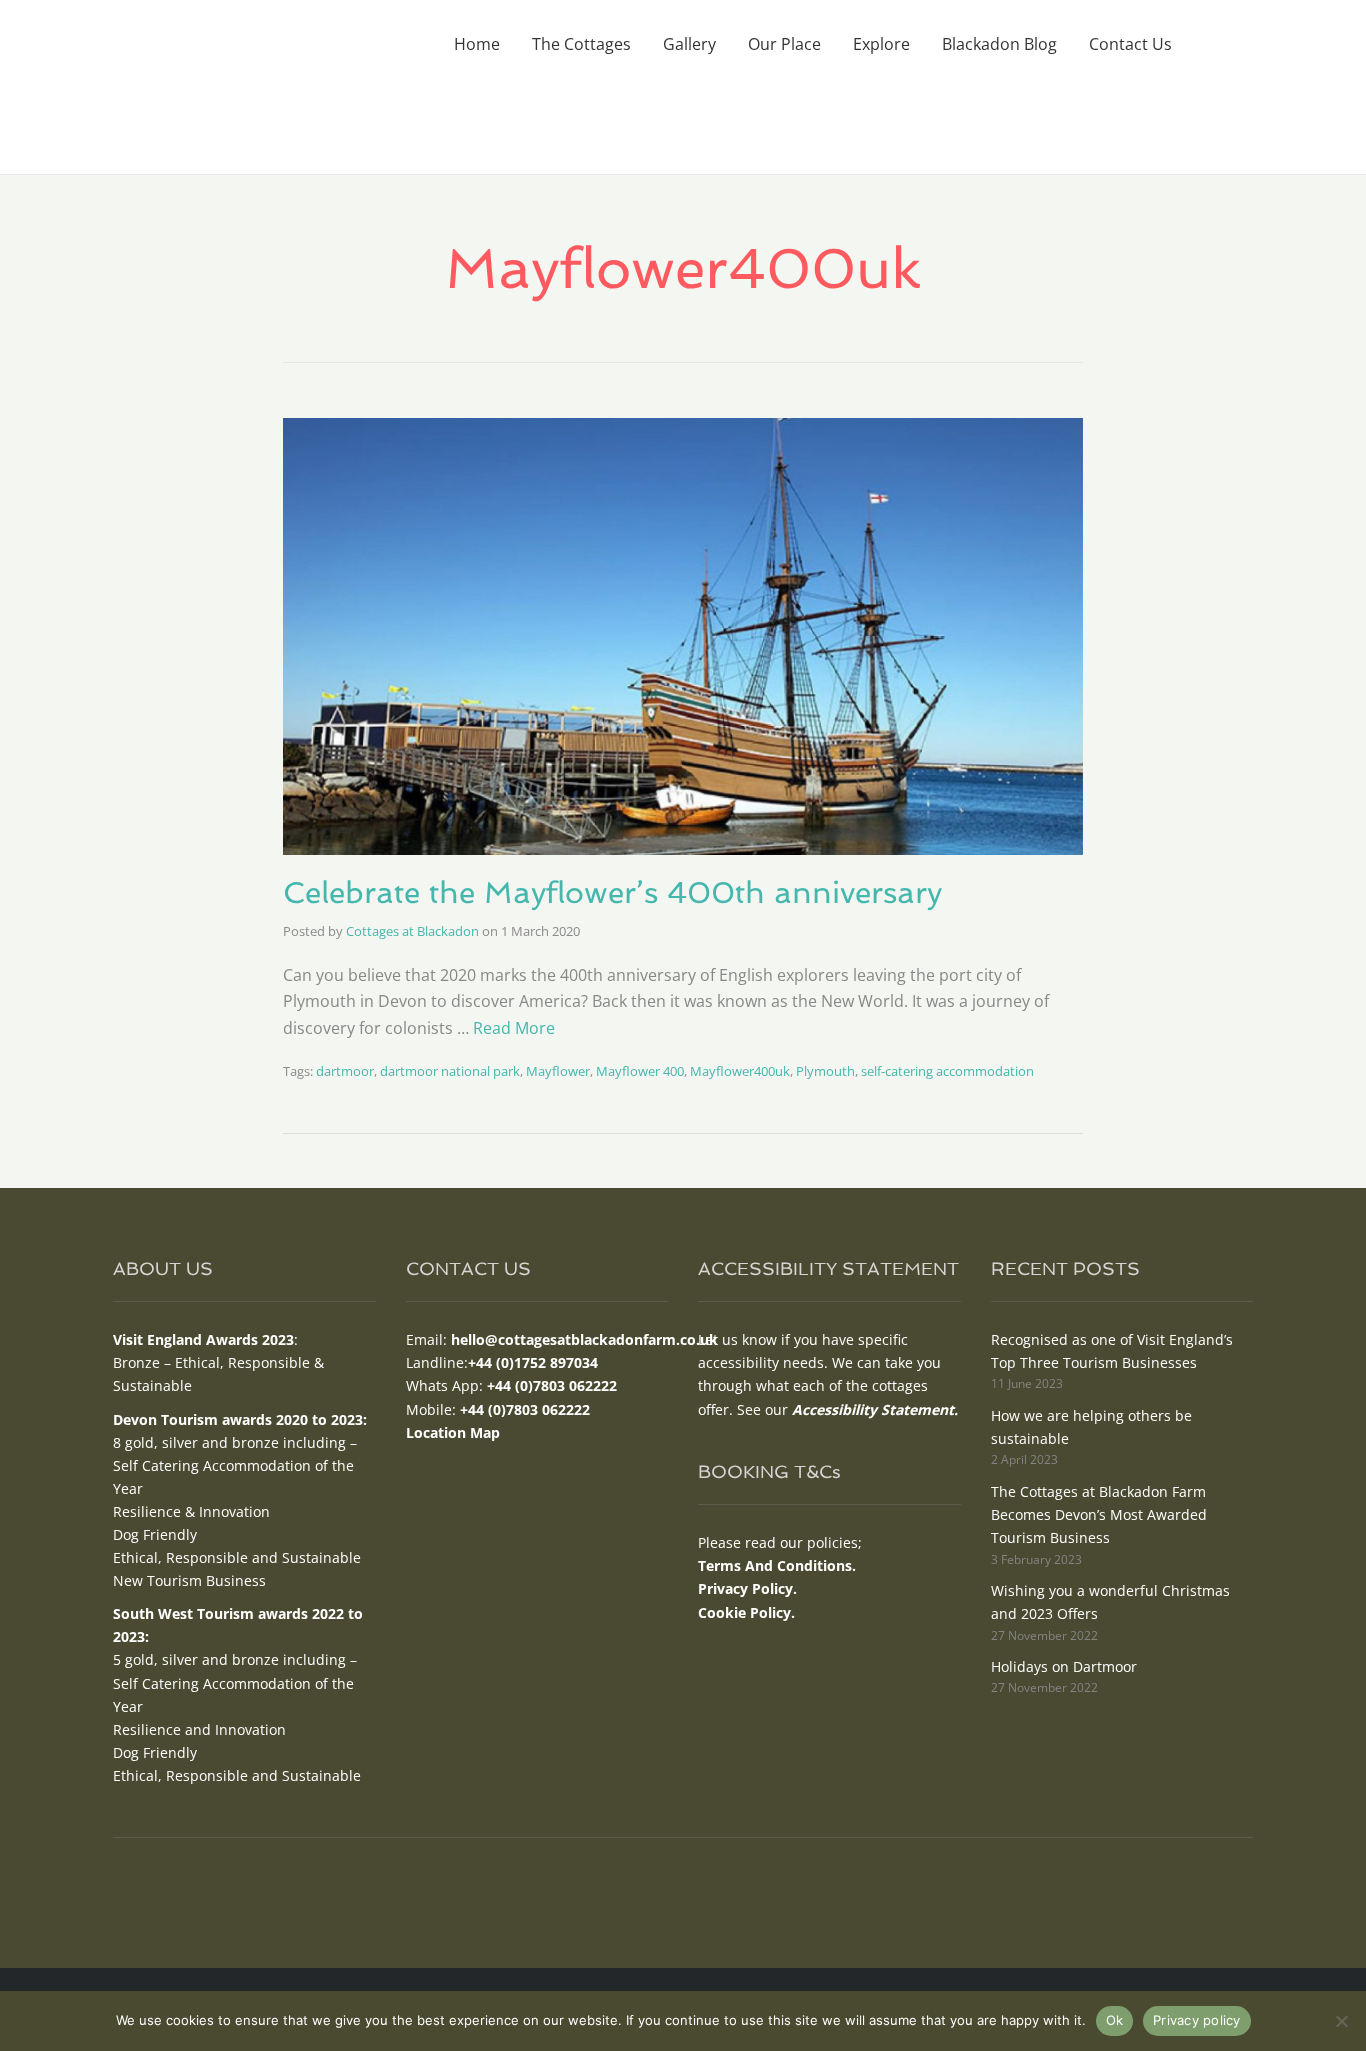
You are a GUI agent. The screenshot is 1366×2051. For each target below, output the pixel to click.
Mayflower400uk (740, 1071)
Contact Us (1130, 44)
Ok (1115, 2020)
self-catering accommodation (947, 1071)
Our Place (784, 44)
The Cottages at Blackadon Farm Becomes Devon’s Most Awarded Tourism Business (1099, 1514)
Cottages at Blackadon (412, 931)
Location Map (453, 1432)
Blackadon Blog (999, 44)
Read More (514, 1028)
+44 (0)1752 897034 (533, 1362)
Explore (881, 44)
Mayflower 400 (640, 1071)
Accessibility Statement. (875, 1409)
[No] (1341, 2021)
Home (477, 44)
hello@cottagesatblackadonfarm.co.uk (584, 1339)
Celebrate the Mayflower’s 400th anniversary (612, 892)
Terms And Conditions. (777, 1565)
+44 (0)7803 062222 (552, 1385)
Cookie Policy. (746, 1612)
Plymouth (825, 1071)
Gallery (689, 44)
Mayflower (558, 1071)
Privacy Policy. (747, 1588)
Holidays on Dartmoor (1064, 1666)
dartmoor (345, 1071)
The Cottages (581, 44)
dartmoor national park (450, 1071)
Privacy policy (1197, 2020)
